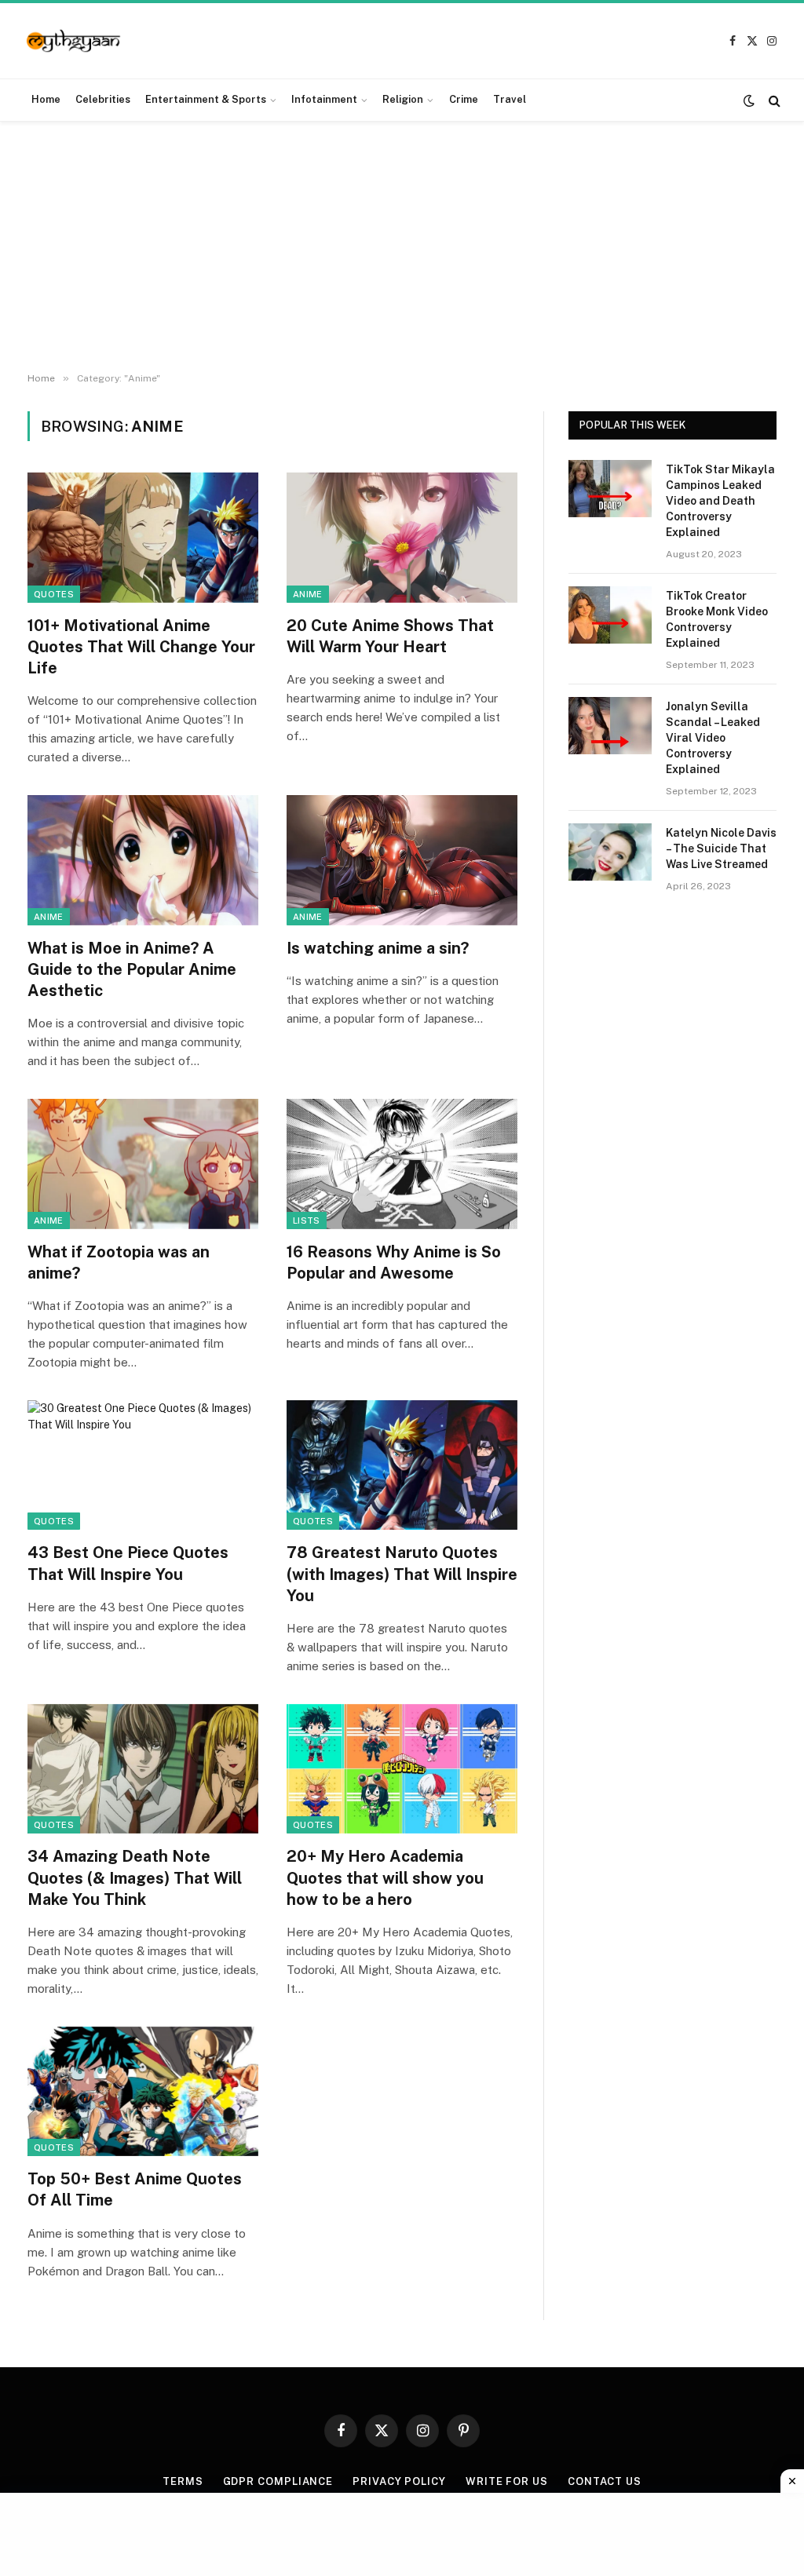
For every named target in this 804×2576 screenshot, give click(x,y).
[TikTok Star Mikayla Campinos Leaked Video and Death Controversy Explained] (610, 489)
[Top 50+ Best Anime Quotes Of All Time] (143, 2091)
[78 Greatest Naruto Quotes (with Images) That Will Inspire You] (402, 1465)
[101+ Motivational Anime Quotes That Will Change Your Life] (143, 537)
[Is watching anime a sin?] (402, 860)
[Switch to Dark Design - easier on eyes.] (749, 100)
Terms (183, 2481)
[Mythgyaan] (74, 41)
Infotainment (324, 99)
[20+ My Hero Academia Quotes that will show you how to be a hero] (402, 1769)
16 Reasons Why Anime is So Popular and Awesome (394, 1262)
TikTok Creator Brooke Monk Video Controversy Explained (717, 619)
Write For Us (507, 2481)
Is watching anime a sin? (378, 948)
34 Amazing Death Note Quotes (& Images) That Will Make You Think (135, 1877)
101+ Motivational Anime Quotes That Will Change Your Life (141, 647)
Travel (510, 99)
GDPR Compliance (278, 2481)
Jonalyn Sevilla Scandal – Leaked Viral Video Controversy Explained (713, 738)
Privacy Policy (399, 2481)
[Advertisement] (402, 247)
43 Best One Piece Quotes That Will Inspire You (128, 1563)
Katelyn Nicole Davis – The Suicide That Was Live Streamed (721, 848)
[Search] (773, 100)
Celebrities (103, 99)
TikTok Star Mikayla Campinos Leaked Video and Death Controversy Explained (720, 501)
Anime (308, 594)
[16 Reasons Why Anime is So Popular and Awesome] (402, 1164)
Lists (307, 1220)
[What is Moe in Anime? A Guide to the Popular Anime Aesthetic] (143, 860)
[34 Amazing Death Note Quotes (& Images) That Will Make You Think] (143, 1769)
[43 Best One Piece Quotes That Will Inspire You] (143, 1465)
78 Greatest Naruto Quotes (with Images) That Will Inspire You (402, 1574)
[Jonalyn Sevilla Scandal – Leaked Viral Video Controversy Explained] (610, 726)
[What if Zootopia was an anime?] (143, 1164)
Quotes (54, 594)
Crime (464, 99)
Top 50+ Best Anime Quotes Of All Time (135, 2189)
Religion (403, 99)
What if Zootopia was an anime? (119, 1262)
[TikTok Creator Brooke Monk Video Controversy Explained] (610, 615)
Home (46, 99)
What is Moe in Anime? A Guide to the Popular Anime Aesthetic (132, 969)
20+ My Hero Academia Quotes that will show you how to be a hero (385, 1877)
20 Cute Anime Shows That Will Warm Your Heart (390, 636)
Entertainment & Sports (206, 99)
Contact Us (605, 2481)
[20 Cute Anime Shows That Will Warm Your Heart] (402, 537)
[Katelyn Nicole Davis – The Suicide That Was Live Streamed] (610, 852)
